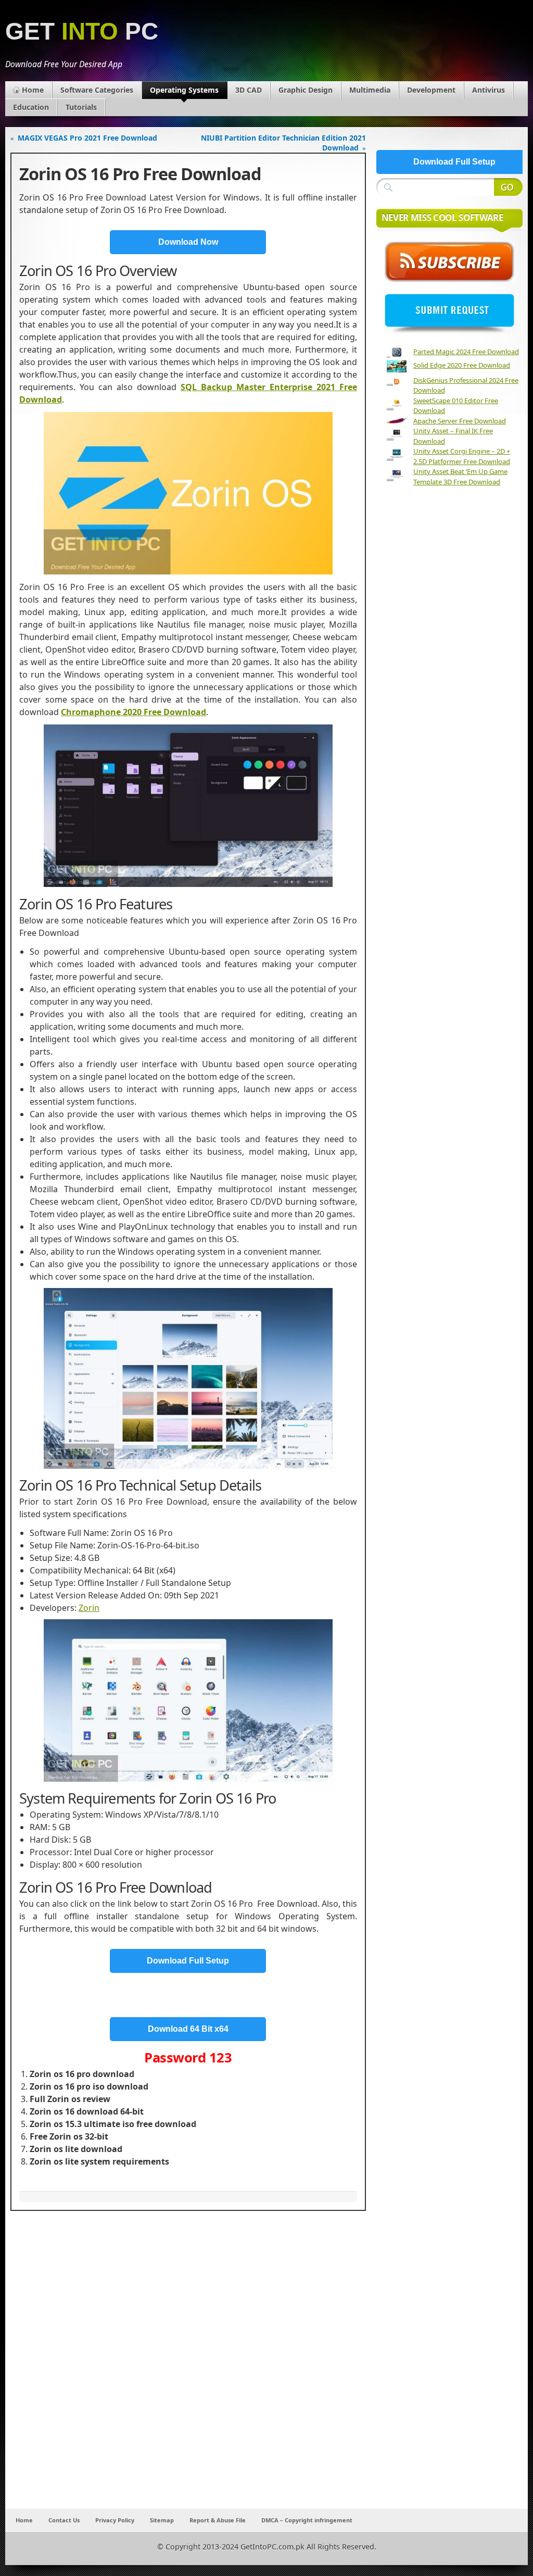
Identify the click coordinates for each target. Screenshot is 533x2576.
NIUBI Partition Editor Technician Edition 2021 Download (283, 143)
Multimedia (370, 90)
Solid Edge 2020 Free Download (462, 365)
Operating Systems (184, 90)
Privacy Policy (115, 2520)
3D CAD (249, 90)
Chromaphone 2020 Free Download (134, 712)
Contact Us (64, 2520)
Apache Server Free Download (460, 421)
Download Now (188, 242)
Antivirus (488, 90)
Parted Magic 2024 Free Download (466, 352)
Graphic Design (306, 90)
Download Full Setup (188, 1961)
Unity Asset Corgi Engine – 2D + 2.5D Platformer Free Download (462, 456)
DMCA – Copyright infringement (307, 2520)
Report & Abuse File (218, 2520)
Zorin (89, 1608)
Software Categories (97, 90)
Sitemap (162, 2520)
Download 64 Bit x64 (188, 2029)
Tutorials (81, 107)
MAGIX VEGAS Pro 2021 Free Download (87, 138)
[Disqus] (188, 2371)
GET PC (82, 32)
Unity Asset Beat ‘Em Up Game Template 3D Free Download (460, 477)
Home (33, 90)
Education (31, 107)
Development (431, 90)
